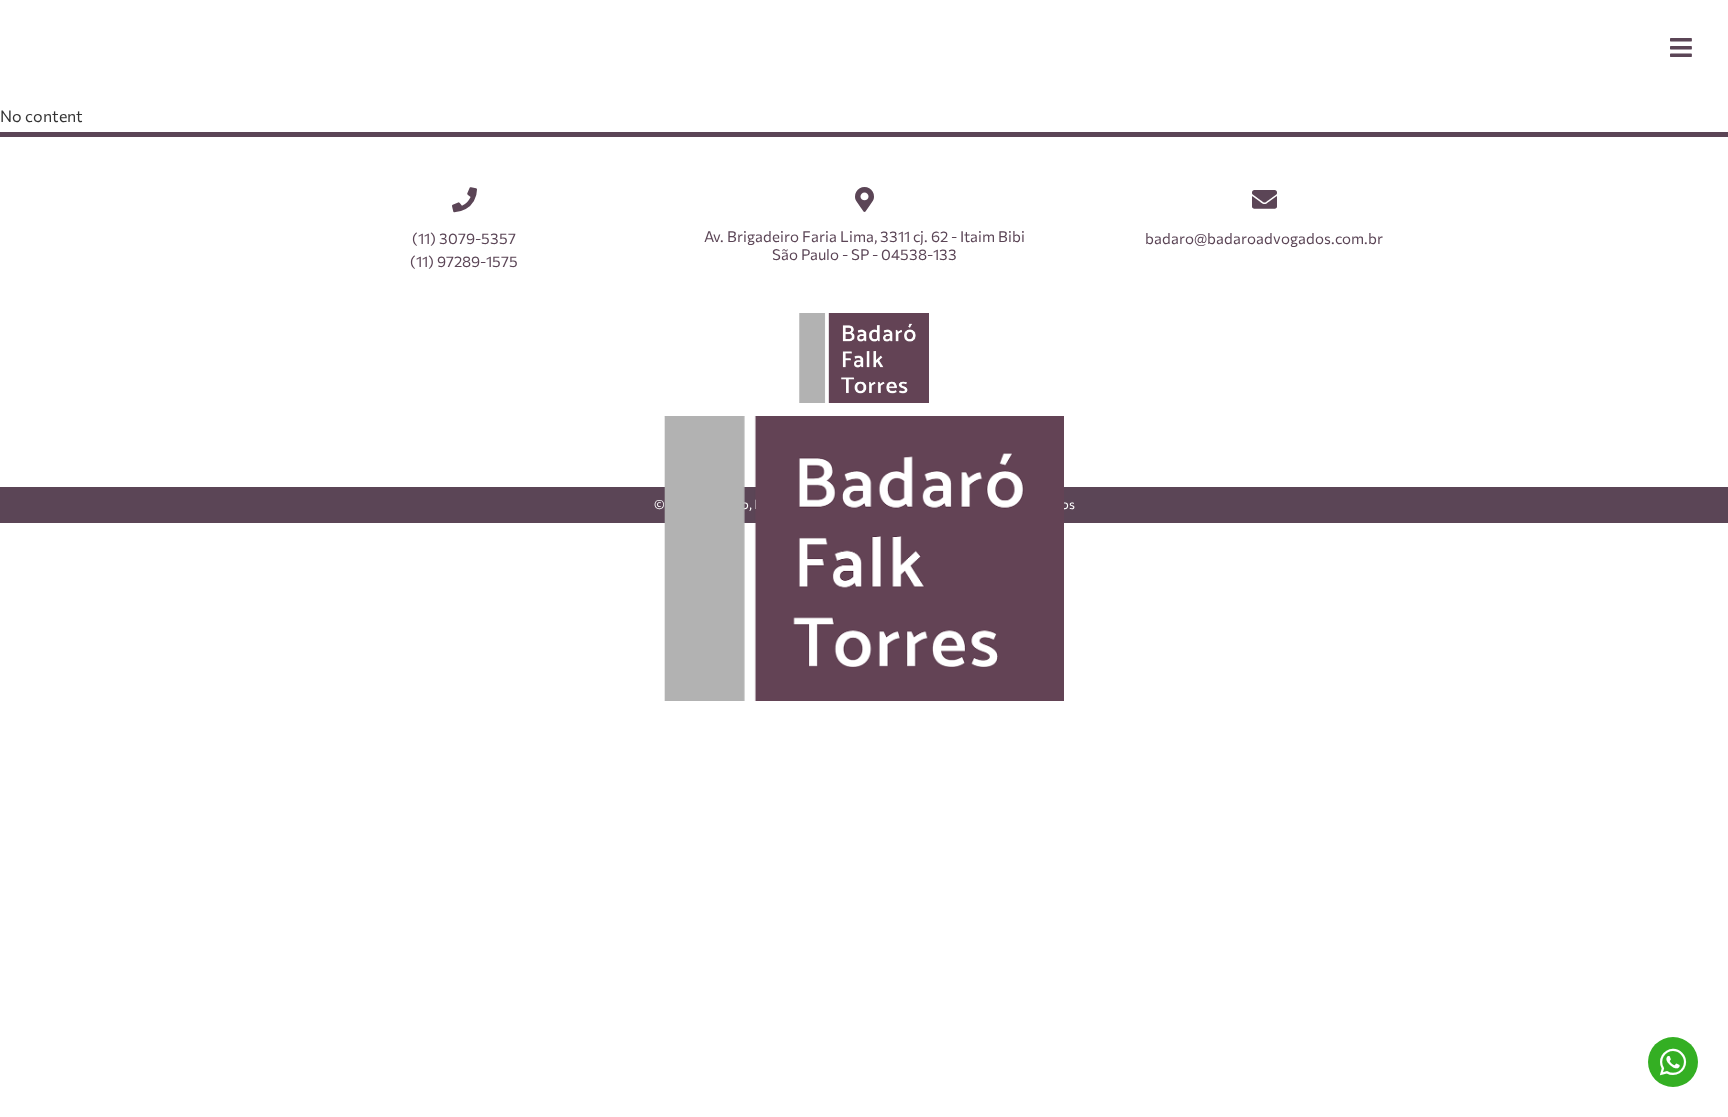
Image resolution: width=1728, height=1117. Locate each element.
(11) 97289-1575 (1673, 1062)
